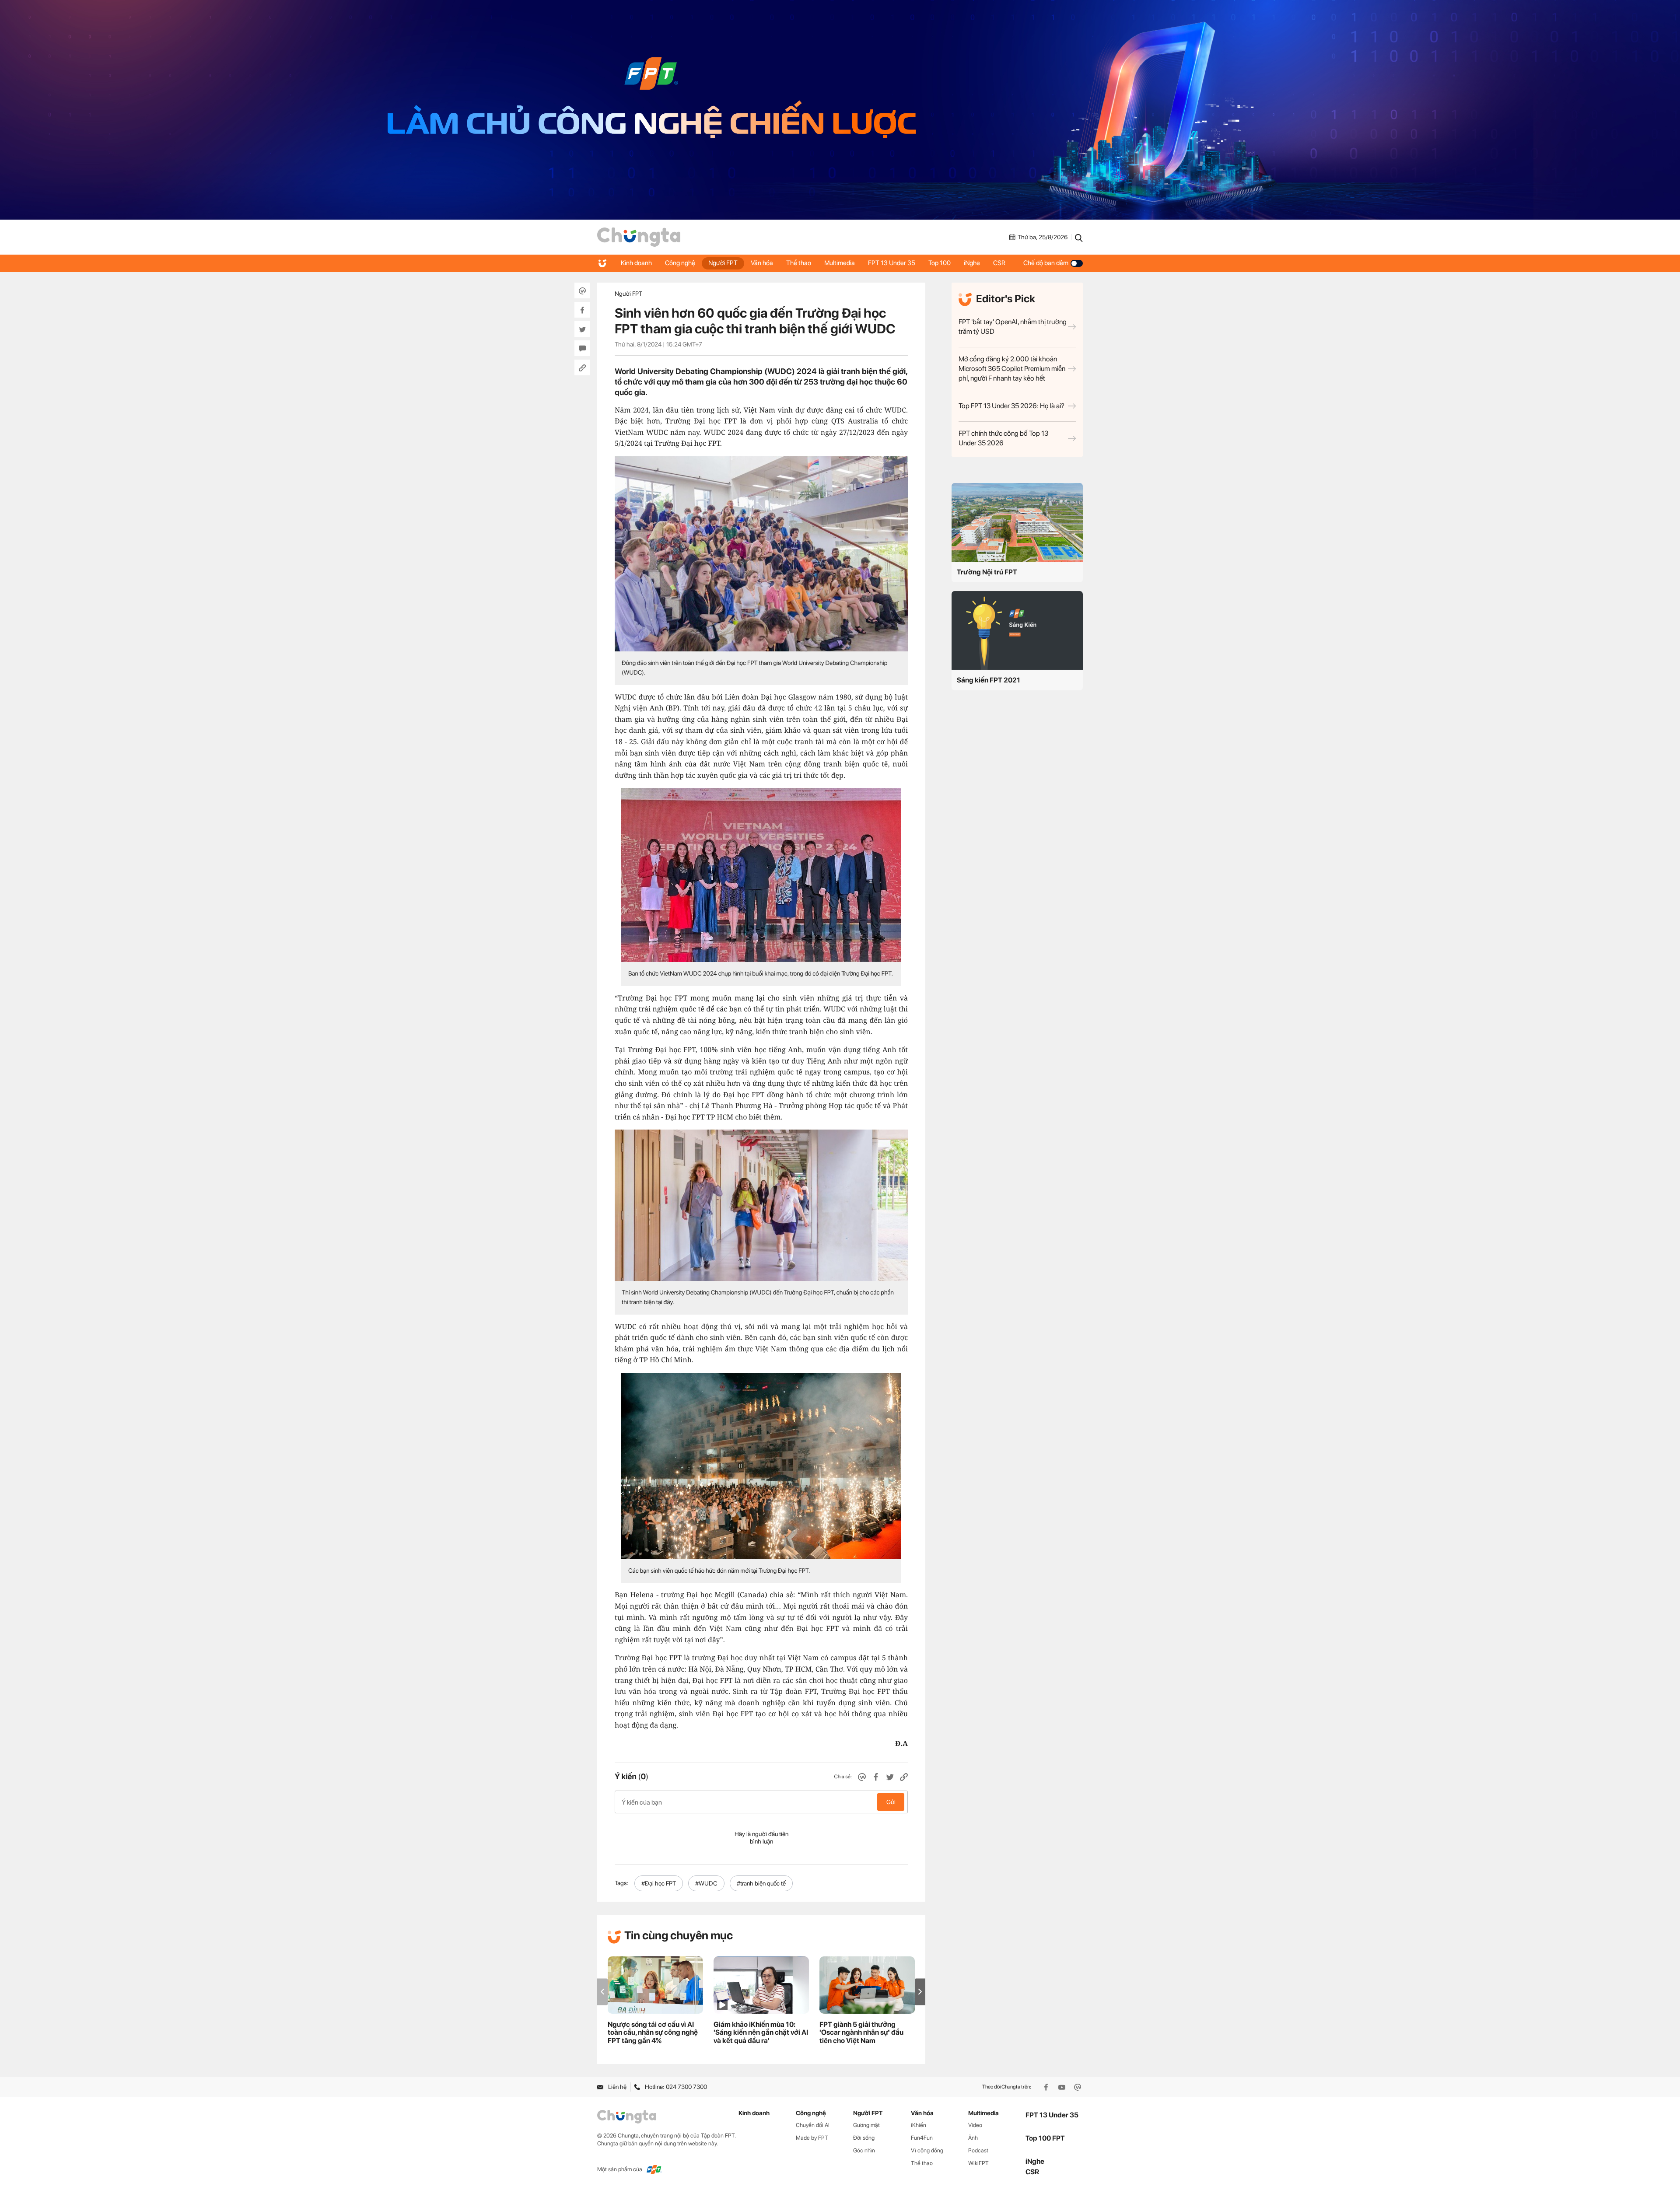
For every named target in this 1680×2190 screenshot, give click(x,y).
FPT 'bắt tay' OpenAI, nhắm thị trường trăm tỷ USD (1013, 327)
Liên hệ (617, 2087)
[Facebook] (1047, 2087)
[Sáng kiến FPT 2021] (1017, 630)
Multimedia (840, 263)
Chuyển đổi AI (813, 2125)
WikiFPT (978, 2163)
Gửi (891, 1802)
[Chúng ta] (639, 237)
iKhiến (919, 2125)
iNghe (972, 263)
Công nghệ (680, 263)
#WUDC (706, 1883)
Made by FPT (812, 2138)
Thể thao (799, 263)
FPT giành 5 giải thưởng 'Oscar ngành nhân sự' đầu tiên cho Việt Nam (861, 2033)
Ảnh (973, 2138)
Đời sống (864, 2138)
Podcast (978, 2150)
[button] (920, 1992)
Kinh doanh (636, 263)
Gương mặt (866, 2125)
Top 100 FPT (1045, 2138)
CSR (999, 263)
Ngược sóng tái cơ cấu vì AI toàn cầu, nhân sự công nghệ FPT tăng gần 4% (653, 2033)
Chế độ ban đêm (1046, 263)
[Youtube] (1063, 2087)
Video (975, 2125)
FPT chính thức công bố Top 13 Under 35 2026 (1003, 438)
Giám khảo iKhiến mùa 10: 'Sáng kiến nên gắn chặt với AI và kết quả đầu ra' (761, 2033)
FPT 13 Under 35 (892, 263)
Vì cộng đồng (927, 2150)
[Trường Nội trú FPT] (1017, 522)
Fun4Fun (922, 2138)
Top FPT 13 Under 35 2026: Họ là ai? (1011, 406)
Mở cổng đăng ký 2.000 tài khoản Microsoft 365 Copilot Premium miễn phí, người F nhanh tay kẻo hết (1012, 369)
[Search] (1079, 237)
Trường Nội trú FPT (987, 572)
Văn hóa (762, 263)
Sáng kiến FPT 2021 (989, 680)
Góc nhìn (864, 2150)
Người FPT (723, 263)
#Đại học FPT (659, 1883)
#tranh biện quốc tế (761, 1883)
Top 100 (940, 263)
